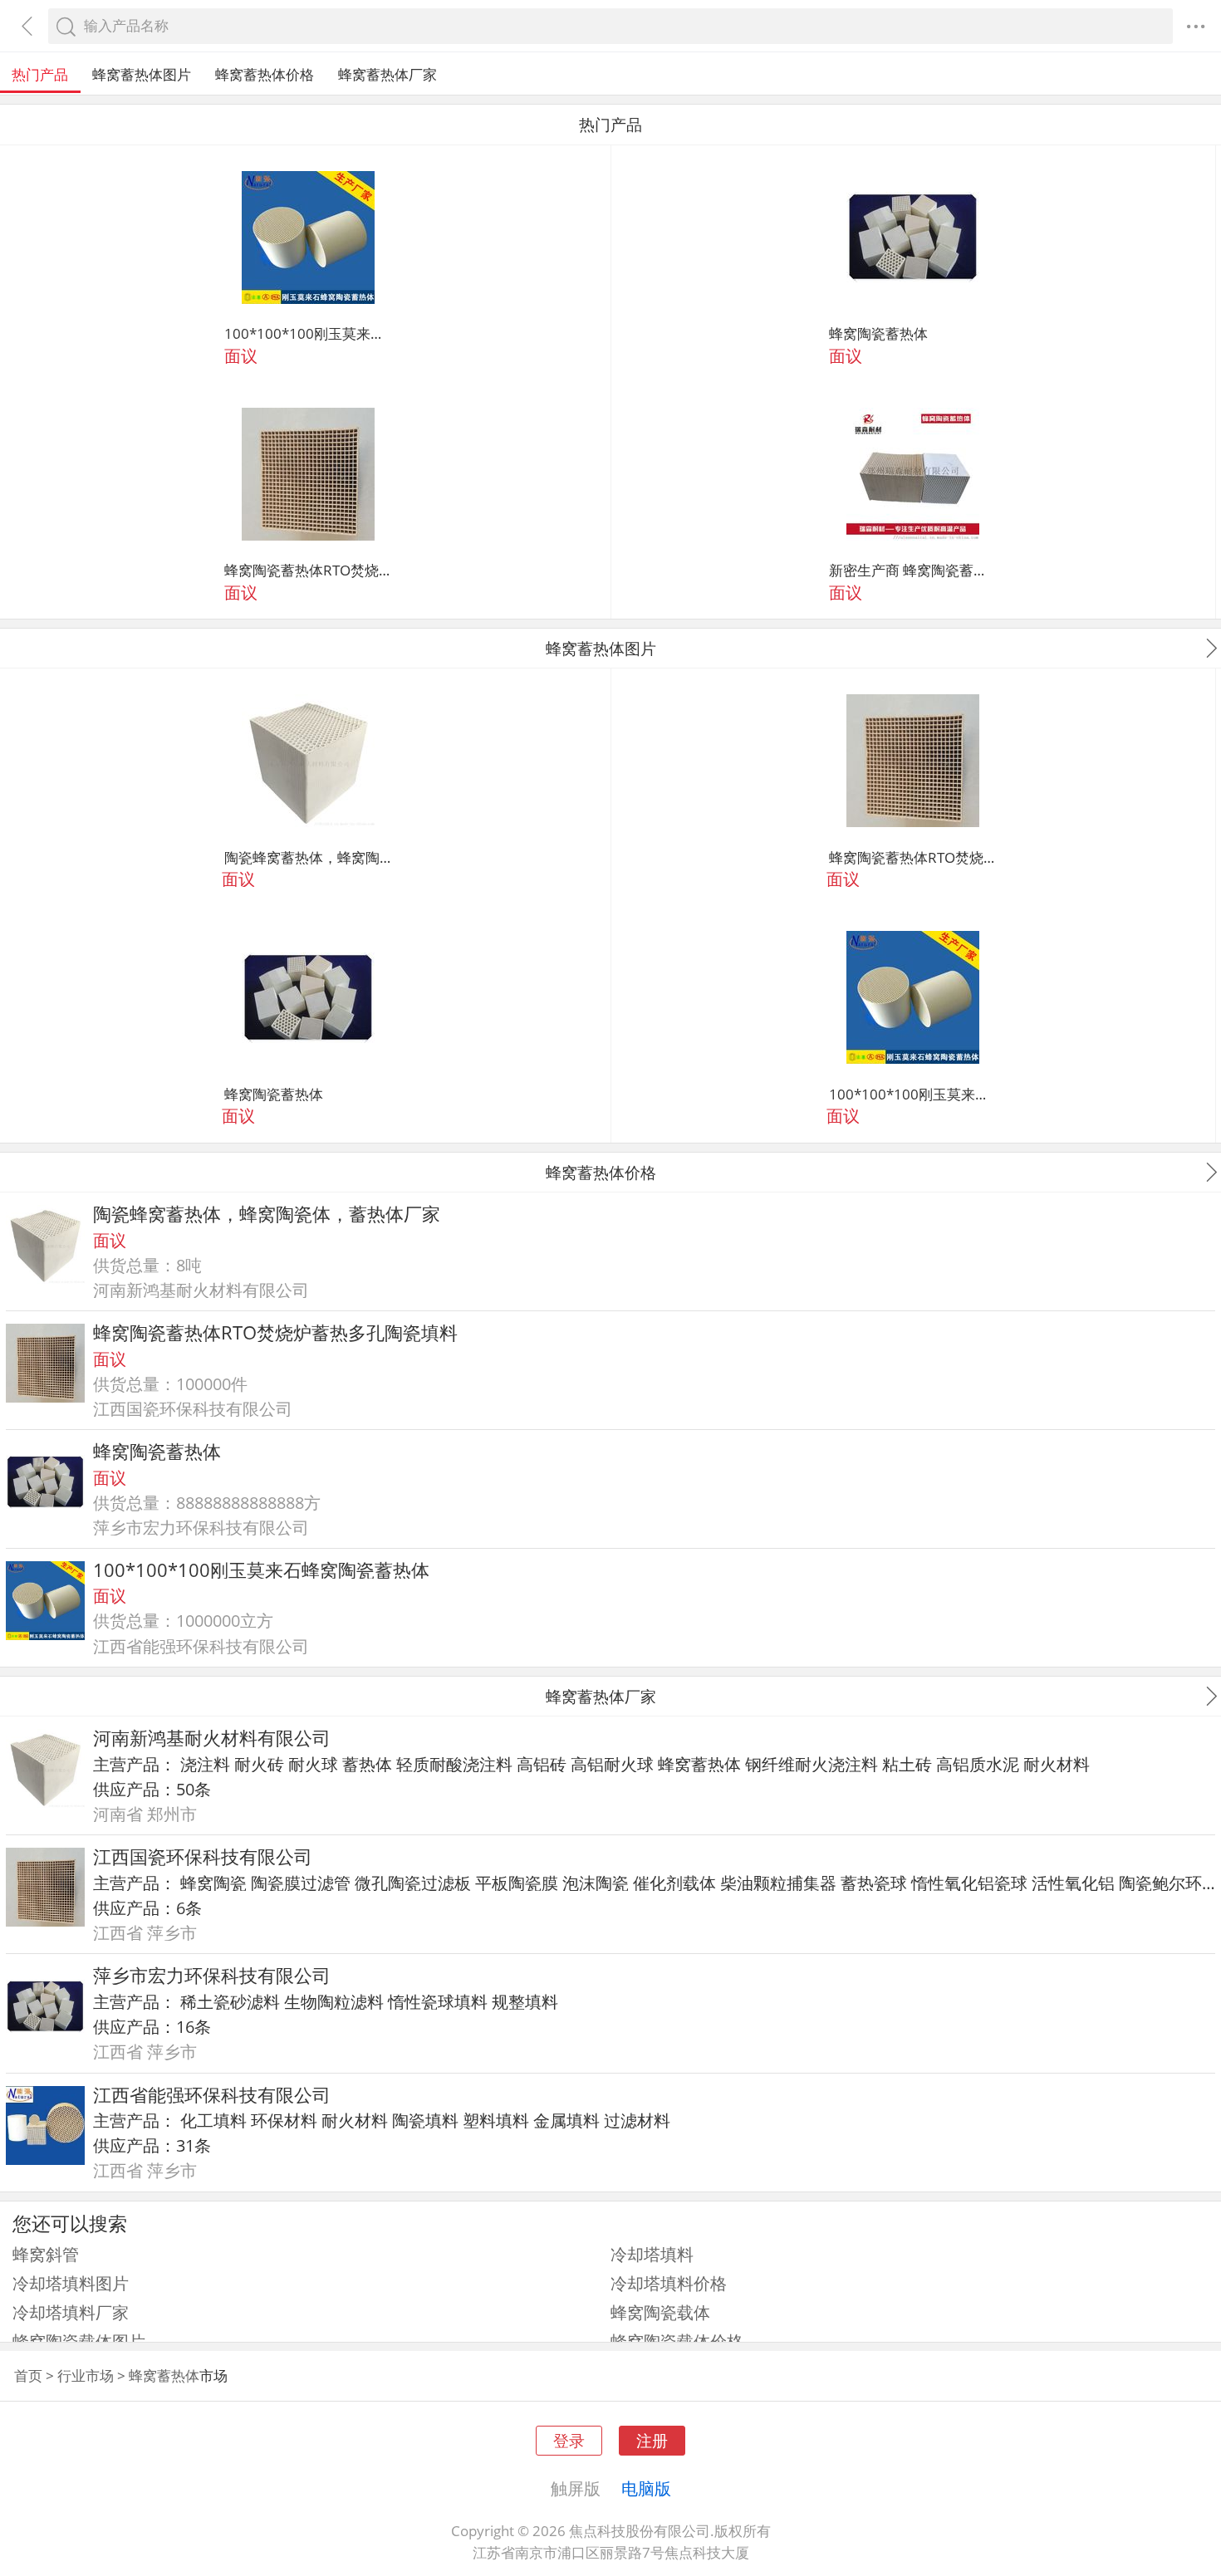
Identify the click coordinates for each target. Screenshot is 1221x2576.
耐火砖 (259, 1764)
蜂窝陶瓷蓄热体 (878, 333)
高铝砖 (542, 1764)
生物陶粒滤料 (334, 2001)
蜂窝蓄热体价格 (265, 74)
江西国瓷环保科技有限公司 (203, 1856)
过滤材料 (637, 2120)
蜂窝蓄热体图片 (142, 74)
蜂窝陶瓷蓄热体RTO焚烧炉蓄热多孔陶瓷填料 (308, 570)
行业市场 (86, 2375)
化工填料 (213, 2120)
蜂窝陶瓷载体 (660, 2312)
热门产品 (40, 74)
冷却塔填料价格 (669, 2283)
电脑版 (646, 2488)
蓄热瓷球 (874, 1883)
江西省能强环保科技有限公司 (212, 2095)
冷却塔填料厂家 (71, 2312)
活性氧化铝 (1073, 1883)
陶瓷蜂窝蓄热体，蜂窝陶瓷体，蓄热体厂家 (308, 857)
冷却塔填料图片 (71, 2283)
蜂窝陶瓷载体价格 (677, 2341)
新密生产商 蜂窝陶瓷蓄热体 (913, 570)
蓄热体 (367, 1764)
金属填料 (566, 2120)
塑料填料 (496, 2120)
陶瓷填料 (425, 2120)
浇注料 (205, 1764)
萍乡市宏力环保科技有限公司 (212, 1975)
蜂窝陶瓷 (213, 1883)
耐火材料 (1057, 1764)
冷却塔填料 (652, 2254)
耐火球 (313, 1764)
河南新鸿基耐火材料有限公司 (212, 1738)
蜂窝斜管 (46, 2254)
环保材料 (284, 2120)
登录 (569, 2440)
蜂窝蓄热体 (699, 1764)
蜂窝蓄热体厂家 (387, 74)
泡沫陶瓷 (596, 1883)
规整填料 (525, 2001)
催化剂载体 (674, 1883)
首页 (28, 2375)
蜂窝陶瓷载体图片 (79, 2341)
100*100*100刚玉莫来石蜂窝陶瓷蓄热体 (308, 333)
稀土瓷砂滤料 (230, 2001)
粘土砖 (907, 1764)
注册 (652, 2440)
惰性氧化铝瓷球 (969, 1883)
